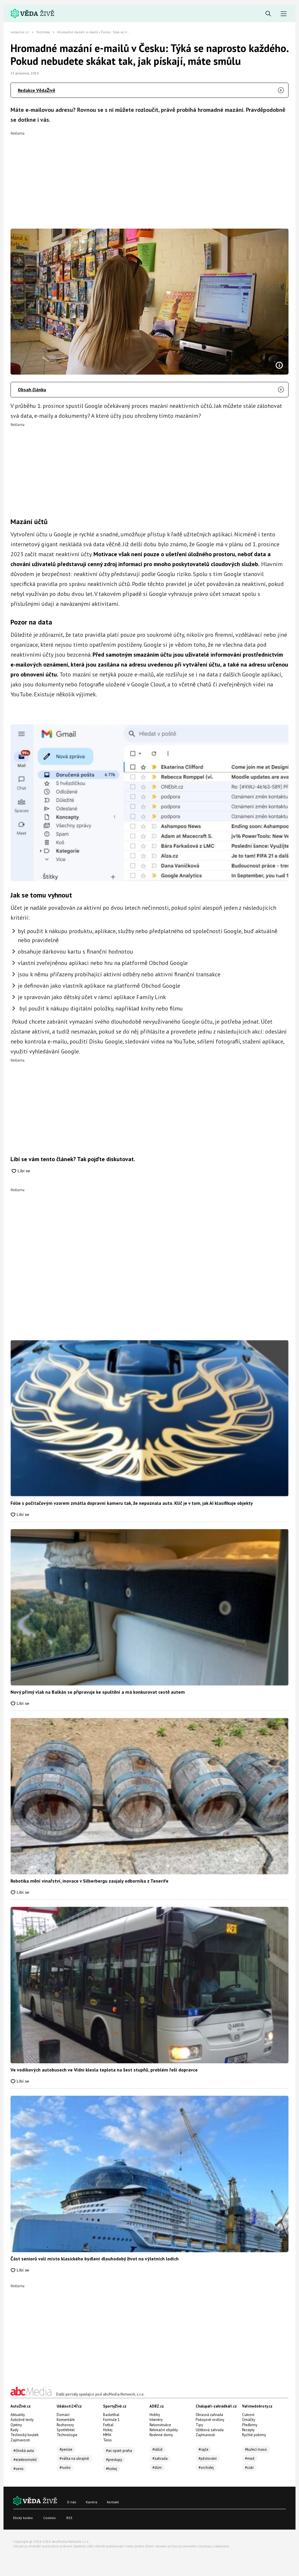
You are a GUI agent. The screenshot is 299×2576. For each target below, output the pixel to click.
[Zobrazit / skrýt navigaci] (284, 14)
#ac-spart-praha (119, 2451)
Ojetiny (16, 2425)
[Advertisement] (149, 176)
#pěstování (208, 2458)
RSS (69, 2518)
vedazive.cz (20, 32)
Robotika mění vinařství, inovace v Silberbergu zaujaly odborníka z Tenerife (89, 1881)
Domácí (63, 2415)
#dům (157, 2468)
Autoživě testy (22, 2420)
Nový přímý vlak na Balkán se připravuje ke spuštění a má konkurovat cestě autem (98, 1692)
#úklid (157, 2449)
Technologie (67, 2435)
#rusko (65, 2468)
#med (250, 2458)
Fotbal (108, 2425)
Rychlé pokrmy (254, 2435)
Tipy (199, 2425)
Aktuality (18, 2415)
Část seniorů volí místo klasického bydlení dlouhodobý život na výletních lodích (95, 2259)
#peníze (66, 2449)
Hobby (155, 2415)
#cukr (249, 2468)
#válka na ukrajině (74, 2458)
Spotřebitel (66, 2430)
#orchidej (206, 2468)
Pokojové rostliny (210, 2420)
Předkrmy (250, 2425)
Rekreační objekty (164, 2430)
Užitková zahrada (210, 2430)
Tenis (107, 2440)
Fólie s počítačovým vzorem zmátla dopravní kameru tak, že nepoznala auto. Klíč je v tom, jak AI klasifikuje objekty (132, 1503)
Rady (14, 2430)
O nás (72, 2502)
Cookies (49, 2518)
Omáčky (249, 2420)
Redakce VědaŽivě (36, 90)
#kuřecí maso (256, 2449)
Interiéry (156, 2420)
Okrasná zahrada (209, 2415)
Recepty (248, 2430)
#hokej (112, 2469)
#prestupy (114, 2460)
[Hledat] (268, 14)
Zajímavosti (20, 2440)
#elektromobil (25, 2460)
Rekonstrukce (160, 2425)
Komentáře (66, 2420)
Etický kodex (23, 2518)
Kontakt (113, 2502)
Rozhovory (65, 2425)
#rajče (204, 2449)
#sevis (19, 2469)
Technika (43, 32)
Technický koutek (25, 2435)
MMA (107, 2435)
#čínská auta (24, 2451)
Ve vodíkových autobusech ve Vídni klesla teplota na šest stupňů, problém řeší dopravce (104, 2070)
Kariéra (92, 2502)
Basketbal (111, 2415)
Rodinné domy (161, 2435)
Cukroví (248, 2415)
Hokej (108, 2430)
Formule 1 (111, 2420)
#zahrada (160, 2458)
